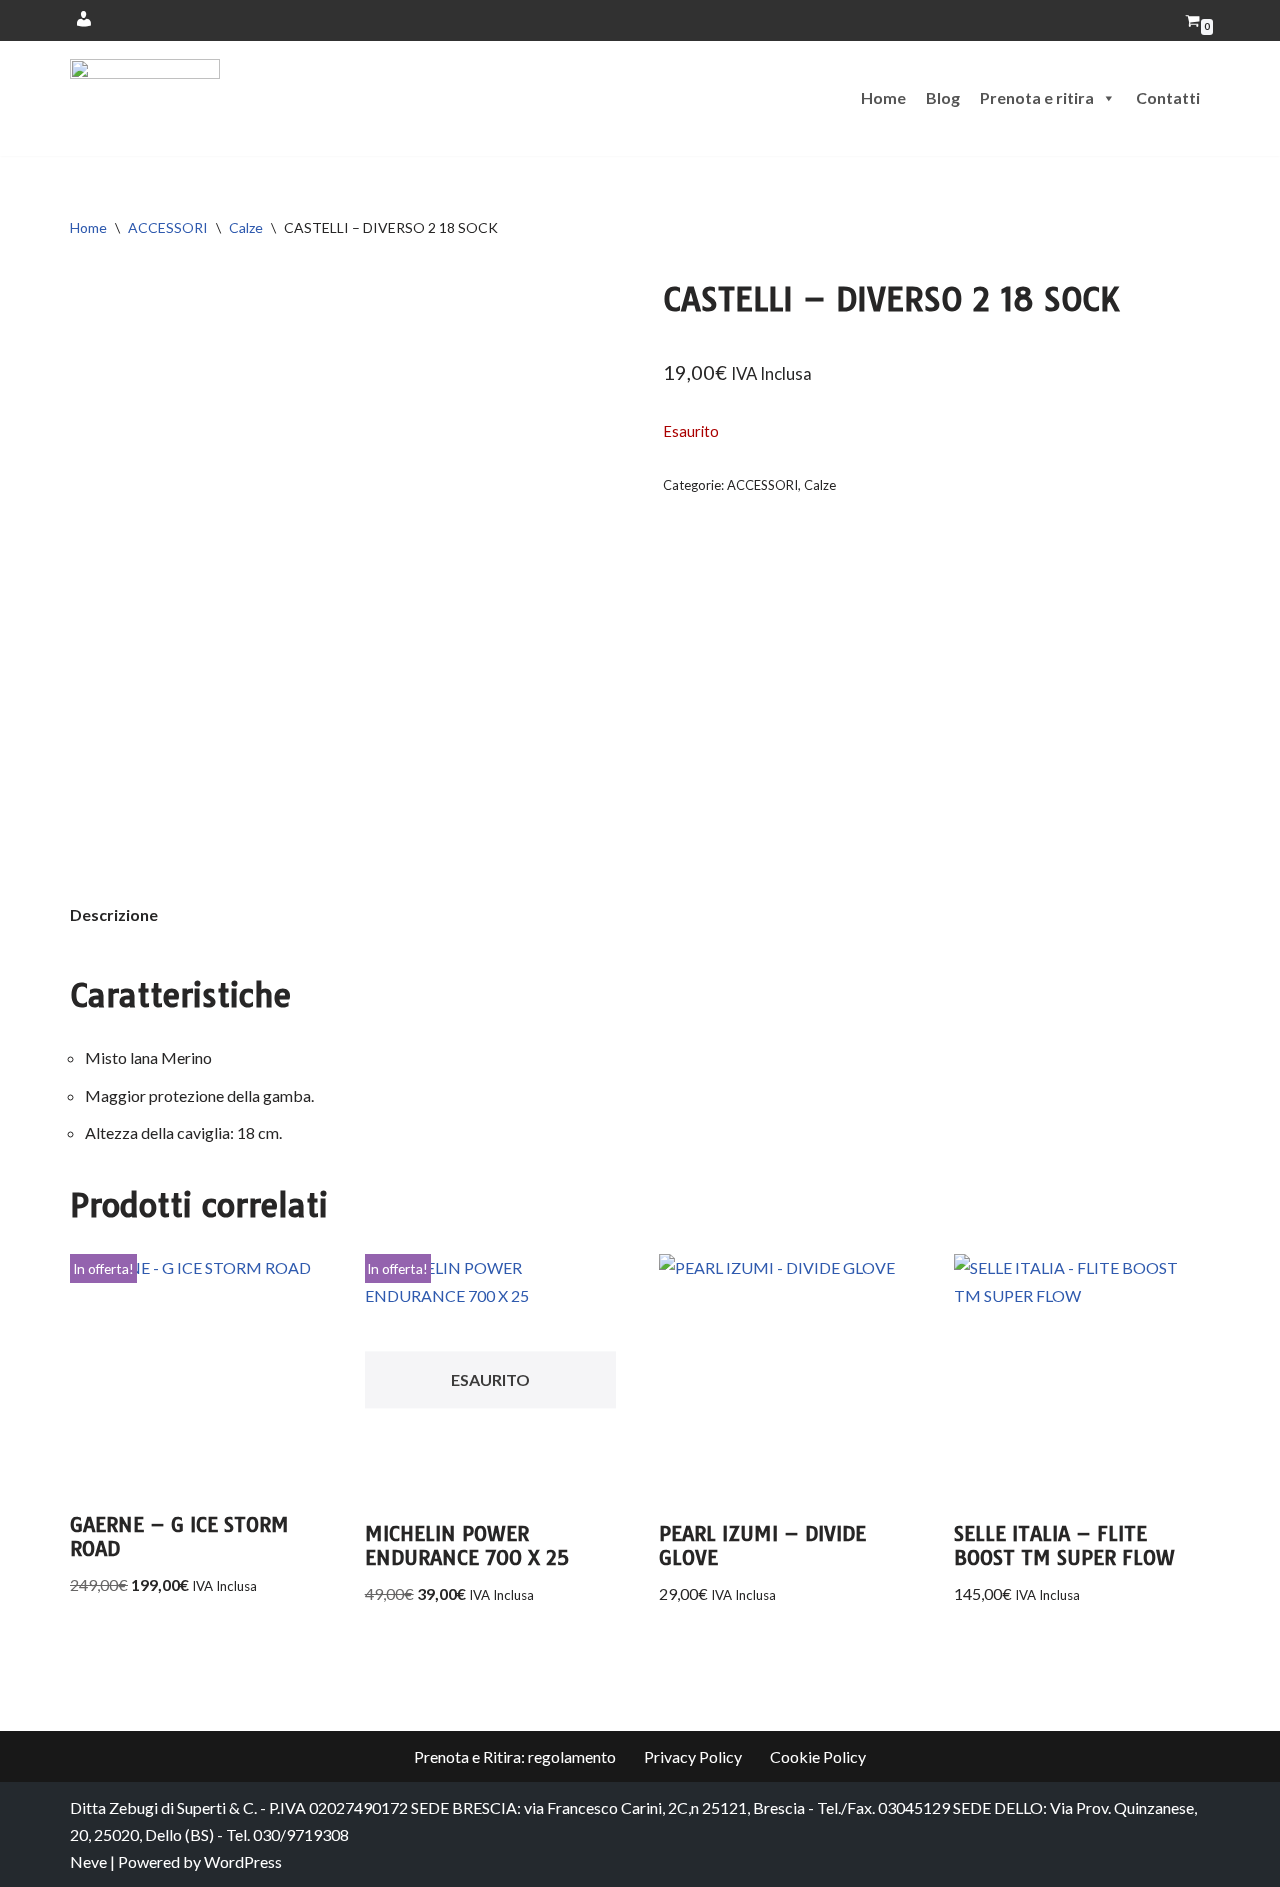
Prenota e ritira (1037, 97)
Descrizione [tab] (114, 914)
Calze (246, 227)
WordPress (243, 1861)
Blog (943, 97)
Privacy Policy (693, 1756)
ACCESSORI (168, 227)
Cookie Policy (818, 1756)
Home (883, 97)
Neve (88, 1861)
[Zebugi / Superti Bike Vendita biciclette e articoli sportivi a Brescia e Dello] (145, 98)
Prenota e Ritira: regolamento (515, 1756)
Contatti (1168, 97)
